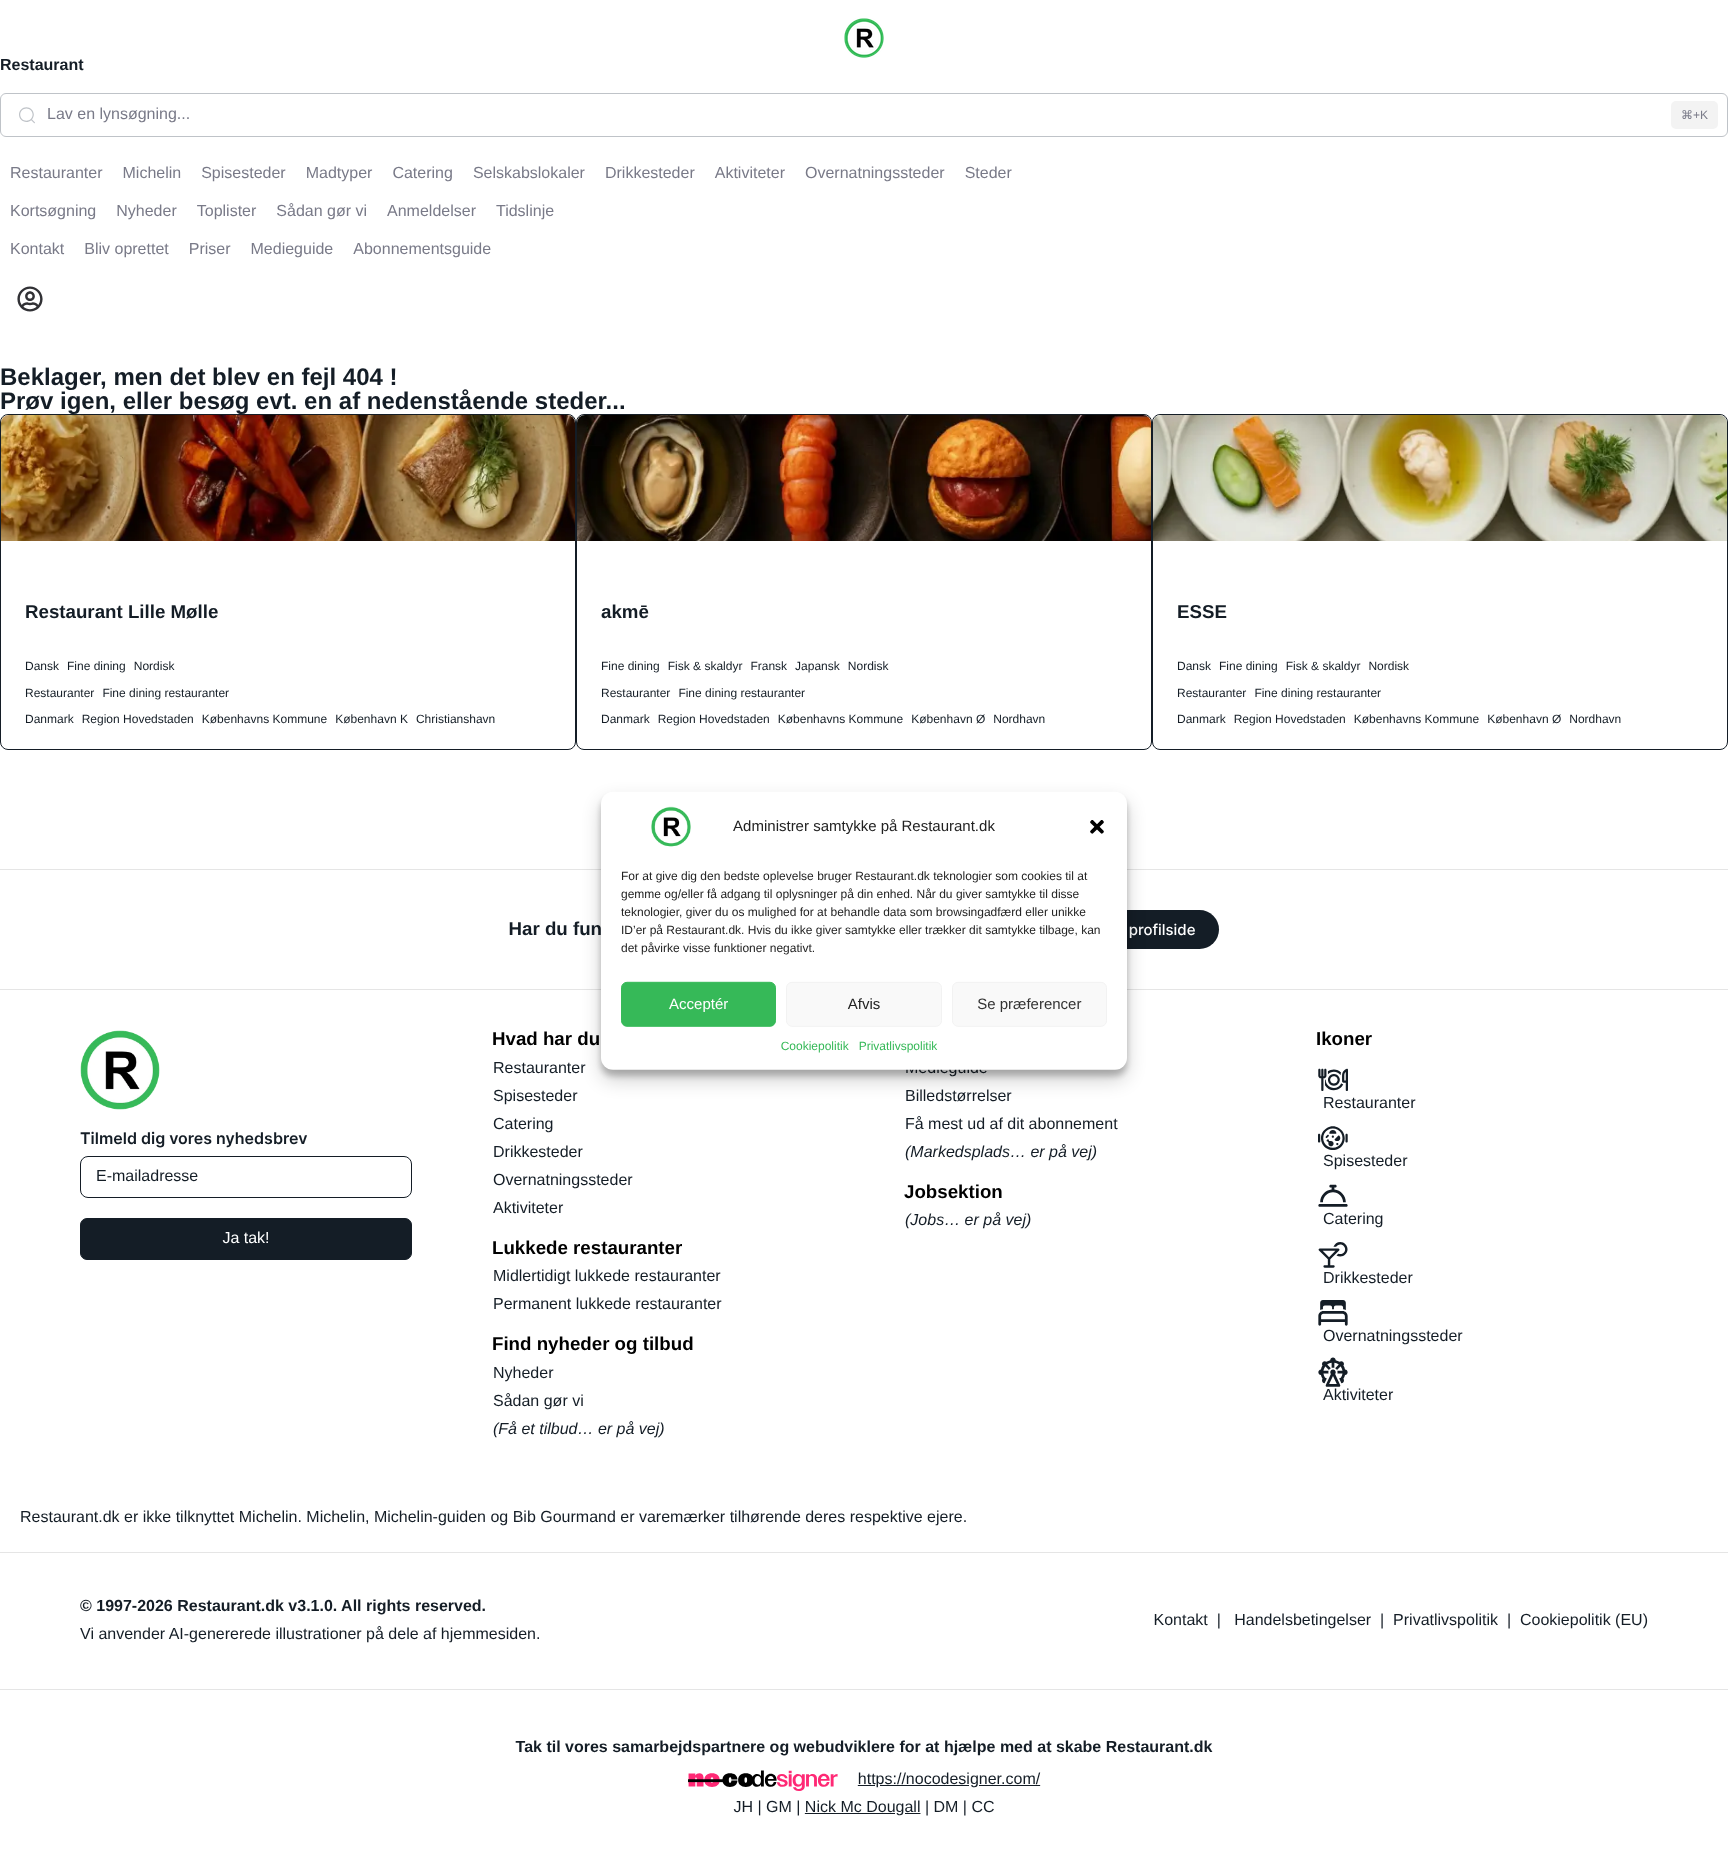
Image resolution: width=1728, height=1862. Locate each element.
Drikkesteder (538, 1152)
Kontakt (1181, 1620)
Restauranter (59, 693)
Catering (523, 1124)
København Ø (948, 719)
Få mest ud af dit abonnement (1011, 1124)
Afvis (864, 1003)
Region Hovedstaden (138, 719)
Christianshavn (455, 719)
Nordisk (154, 666)
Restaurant (42, 65)
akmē (625, 611)
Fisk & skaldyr (705, 666)
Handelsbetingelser (1302, 1620)
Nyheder (523, 1373)
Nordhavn (1019, 719)
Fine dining (96, 666)
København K (371, 719)
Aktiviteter (528, 1208)
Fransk (768, 666)
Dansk (42, 666)
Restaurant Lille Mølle (121, 611)
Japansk (817, 666)
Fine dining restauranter (165, 693)
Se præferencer (1029, 1003)
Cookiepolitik (815, 1046)
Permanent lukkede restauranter (607, 1304)
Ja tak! (245, 1238)
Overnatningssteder (563, 1180)
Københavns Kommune (264, 719)
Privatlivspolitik (898, 1046)
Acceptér (698, 1003)
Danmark (49, 719)
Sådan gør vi (538, 1401)
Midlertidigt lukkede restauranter (607, 1276)
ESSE (1202, 611)
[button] (1097, 827)
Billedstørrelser (958, 1096)
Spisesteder (535, 1096)
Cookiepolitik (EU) (1584, 1620)
